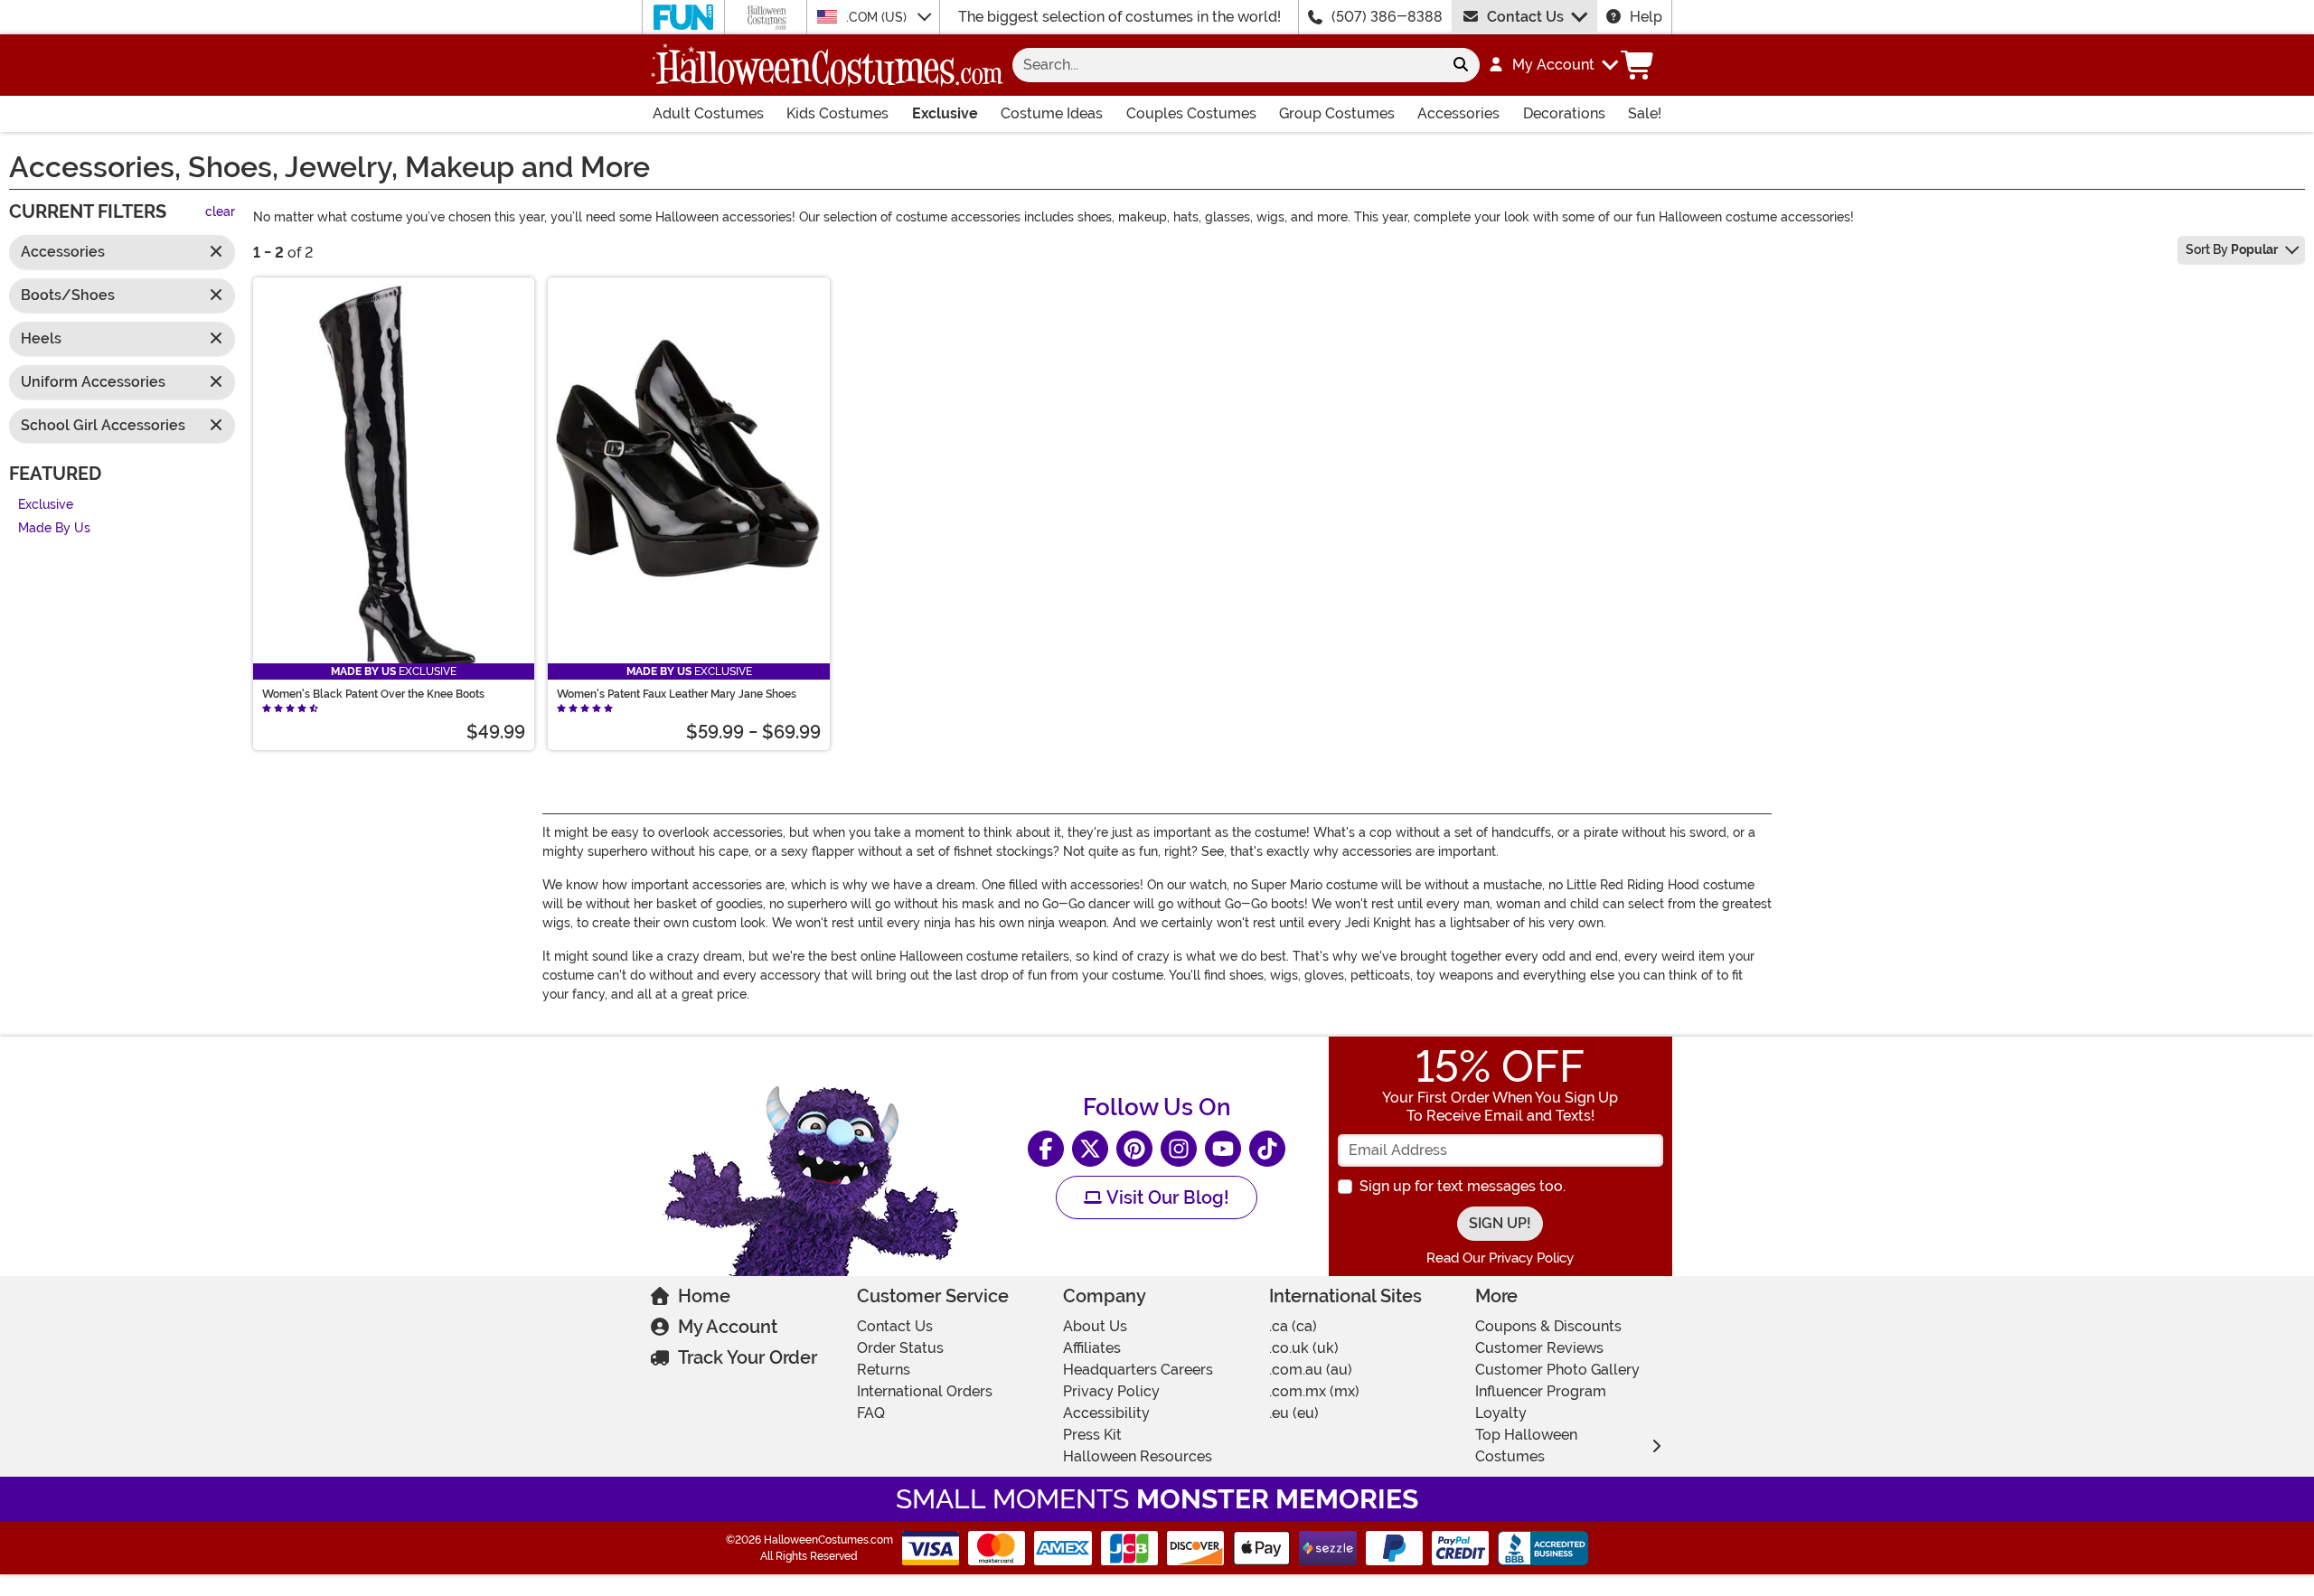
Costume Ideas (1052, 113)
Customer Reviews (1539, 1348)
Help (1646, 17)
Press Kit (1092, 1435)
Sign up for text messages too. (1463, 1186)
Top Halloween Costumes (1526, 1446)
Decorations (1564, 113)
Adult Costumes (708, 113)
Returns (884, 1370)
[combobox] (1227, 65)
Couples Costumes (1191, 113)
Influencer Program (1541, 1391)
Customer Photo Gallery (1557, 1370)
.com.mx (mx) (1314, 1391)
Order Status (900, 1348)
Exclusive (945, 113)
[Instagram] (1179, 1149)
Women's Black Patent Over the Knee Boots (373, 694)
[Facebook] (1046, 1149)
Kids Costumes (837, 113)
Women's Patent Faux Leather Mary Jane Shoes (677, 694)
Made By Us (54, 529)
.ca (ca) (1293, 1326)
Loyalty (1501, 1413)
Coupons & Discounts (1548, 1326)
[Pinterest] (1134, 1149)
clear (220, 213)
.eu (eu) (1294, 1413)
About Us (1095, 1326)
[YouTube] (1223, 1149)
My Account (728, 1327)
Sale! (1645, 113)
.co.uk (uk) (1304, 1348)
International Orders (925, 1391)
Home (704, 1296)
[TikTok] (1267, 1149)
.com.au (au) (1311, 1370)
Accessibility (1106, 1413)
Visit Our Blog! (1166, 1197)
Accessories (1458, 113)
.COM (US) (878, 17)
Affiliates (1092, 1348)
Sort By (2232, 249)
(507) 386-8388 (1387, 17)
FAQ (871, 1413)
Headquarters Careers (1138, 1370)
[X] (1090, 1149)
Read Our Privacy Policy (1500, 1258)
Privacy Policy (1111, 1391)
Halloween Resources (1138, 1456)
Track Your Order (748, 1357)
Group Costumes (1337, 113)
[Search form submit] (1461, 65)
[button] (1552, 65)
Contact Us (1525, 17)
